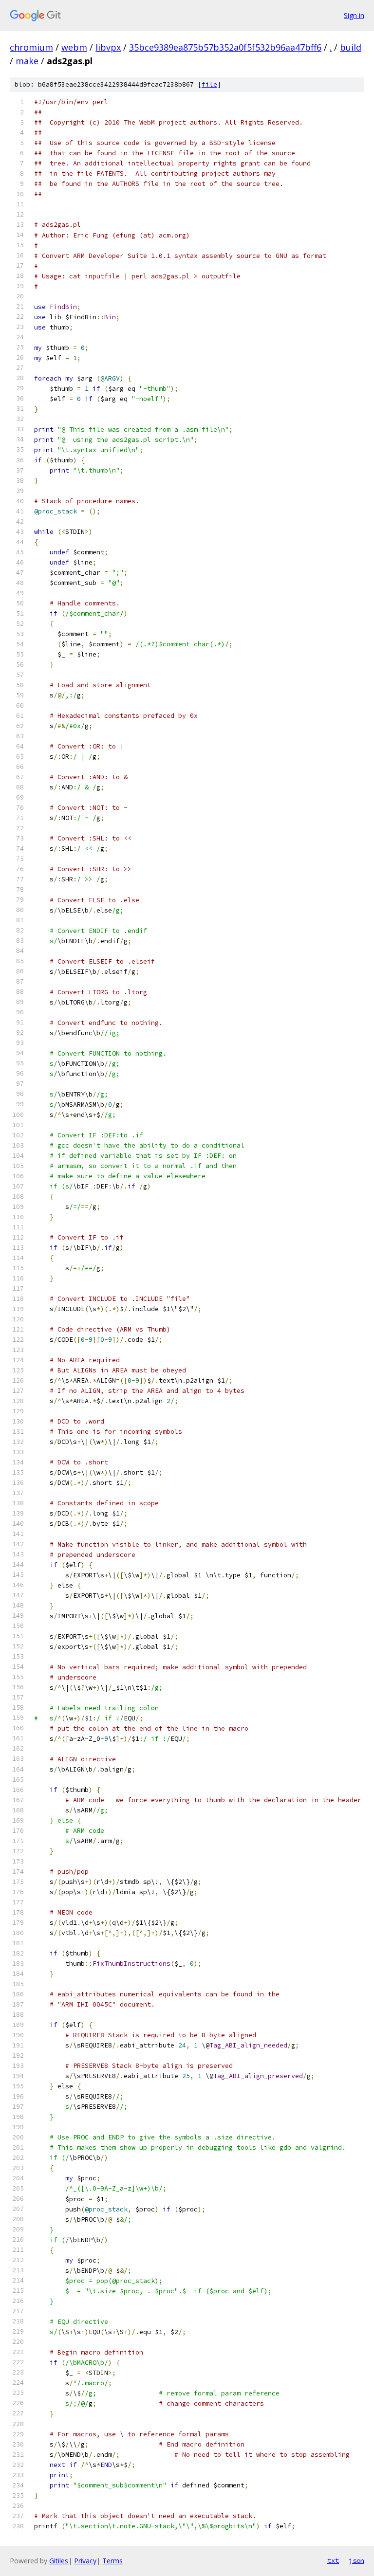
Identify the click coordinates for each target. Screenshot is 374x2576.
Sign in (354, 15)
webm (74, 47)
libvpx (108, 47)
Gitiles (59, 2561)
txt (333, 2560)
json (356, 2560)
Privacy (85, 2561)
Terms (112, 2561)
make (27, 61)
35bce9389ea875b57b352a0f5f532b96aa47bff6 (225, 47)
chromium (31, 47)
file (209, 84)
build (351, 47)
